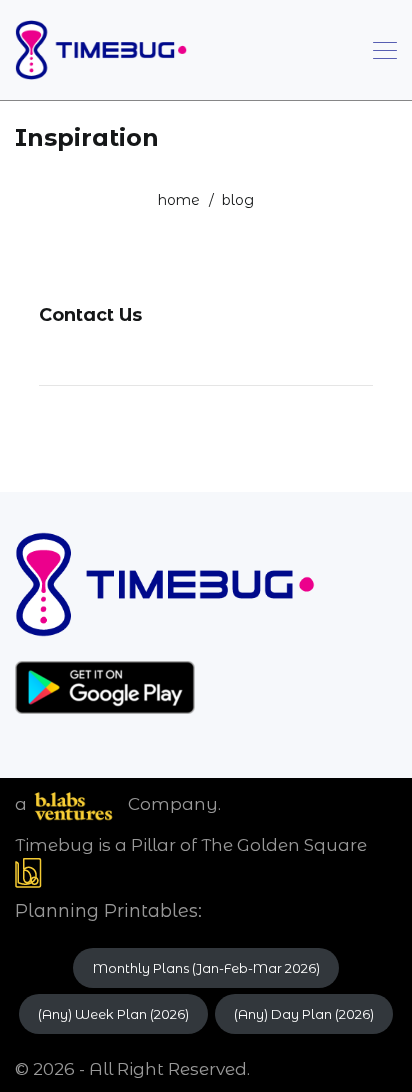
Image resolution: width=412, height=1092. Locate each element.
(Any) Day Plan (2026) (304, 1014)
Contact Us (90, 315)
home (179, 200)
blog (238, 200)
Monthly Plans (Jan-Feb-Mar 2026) (206, 968)
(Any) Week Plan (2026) (113, 1014)
